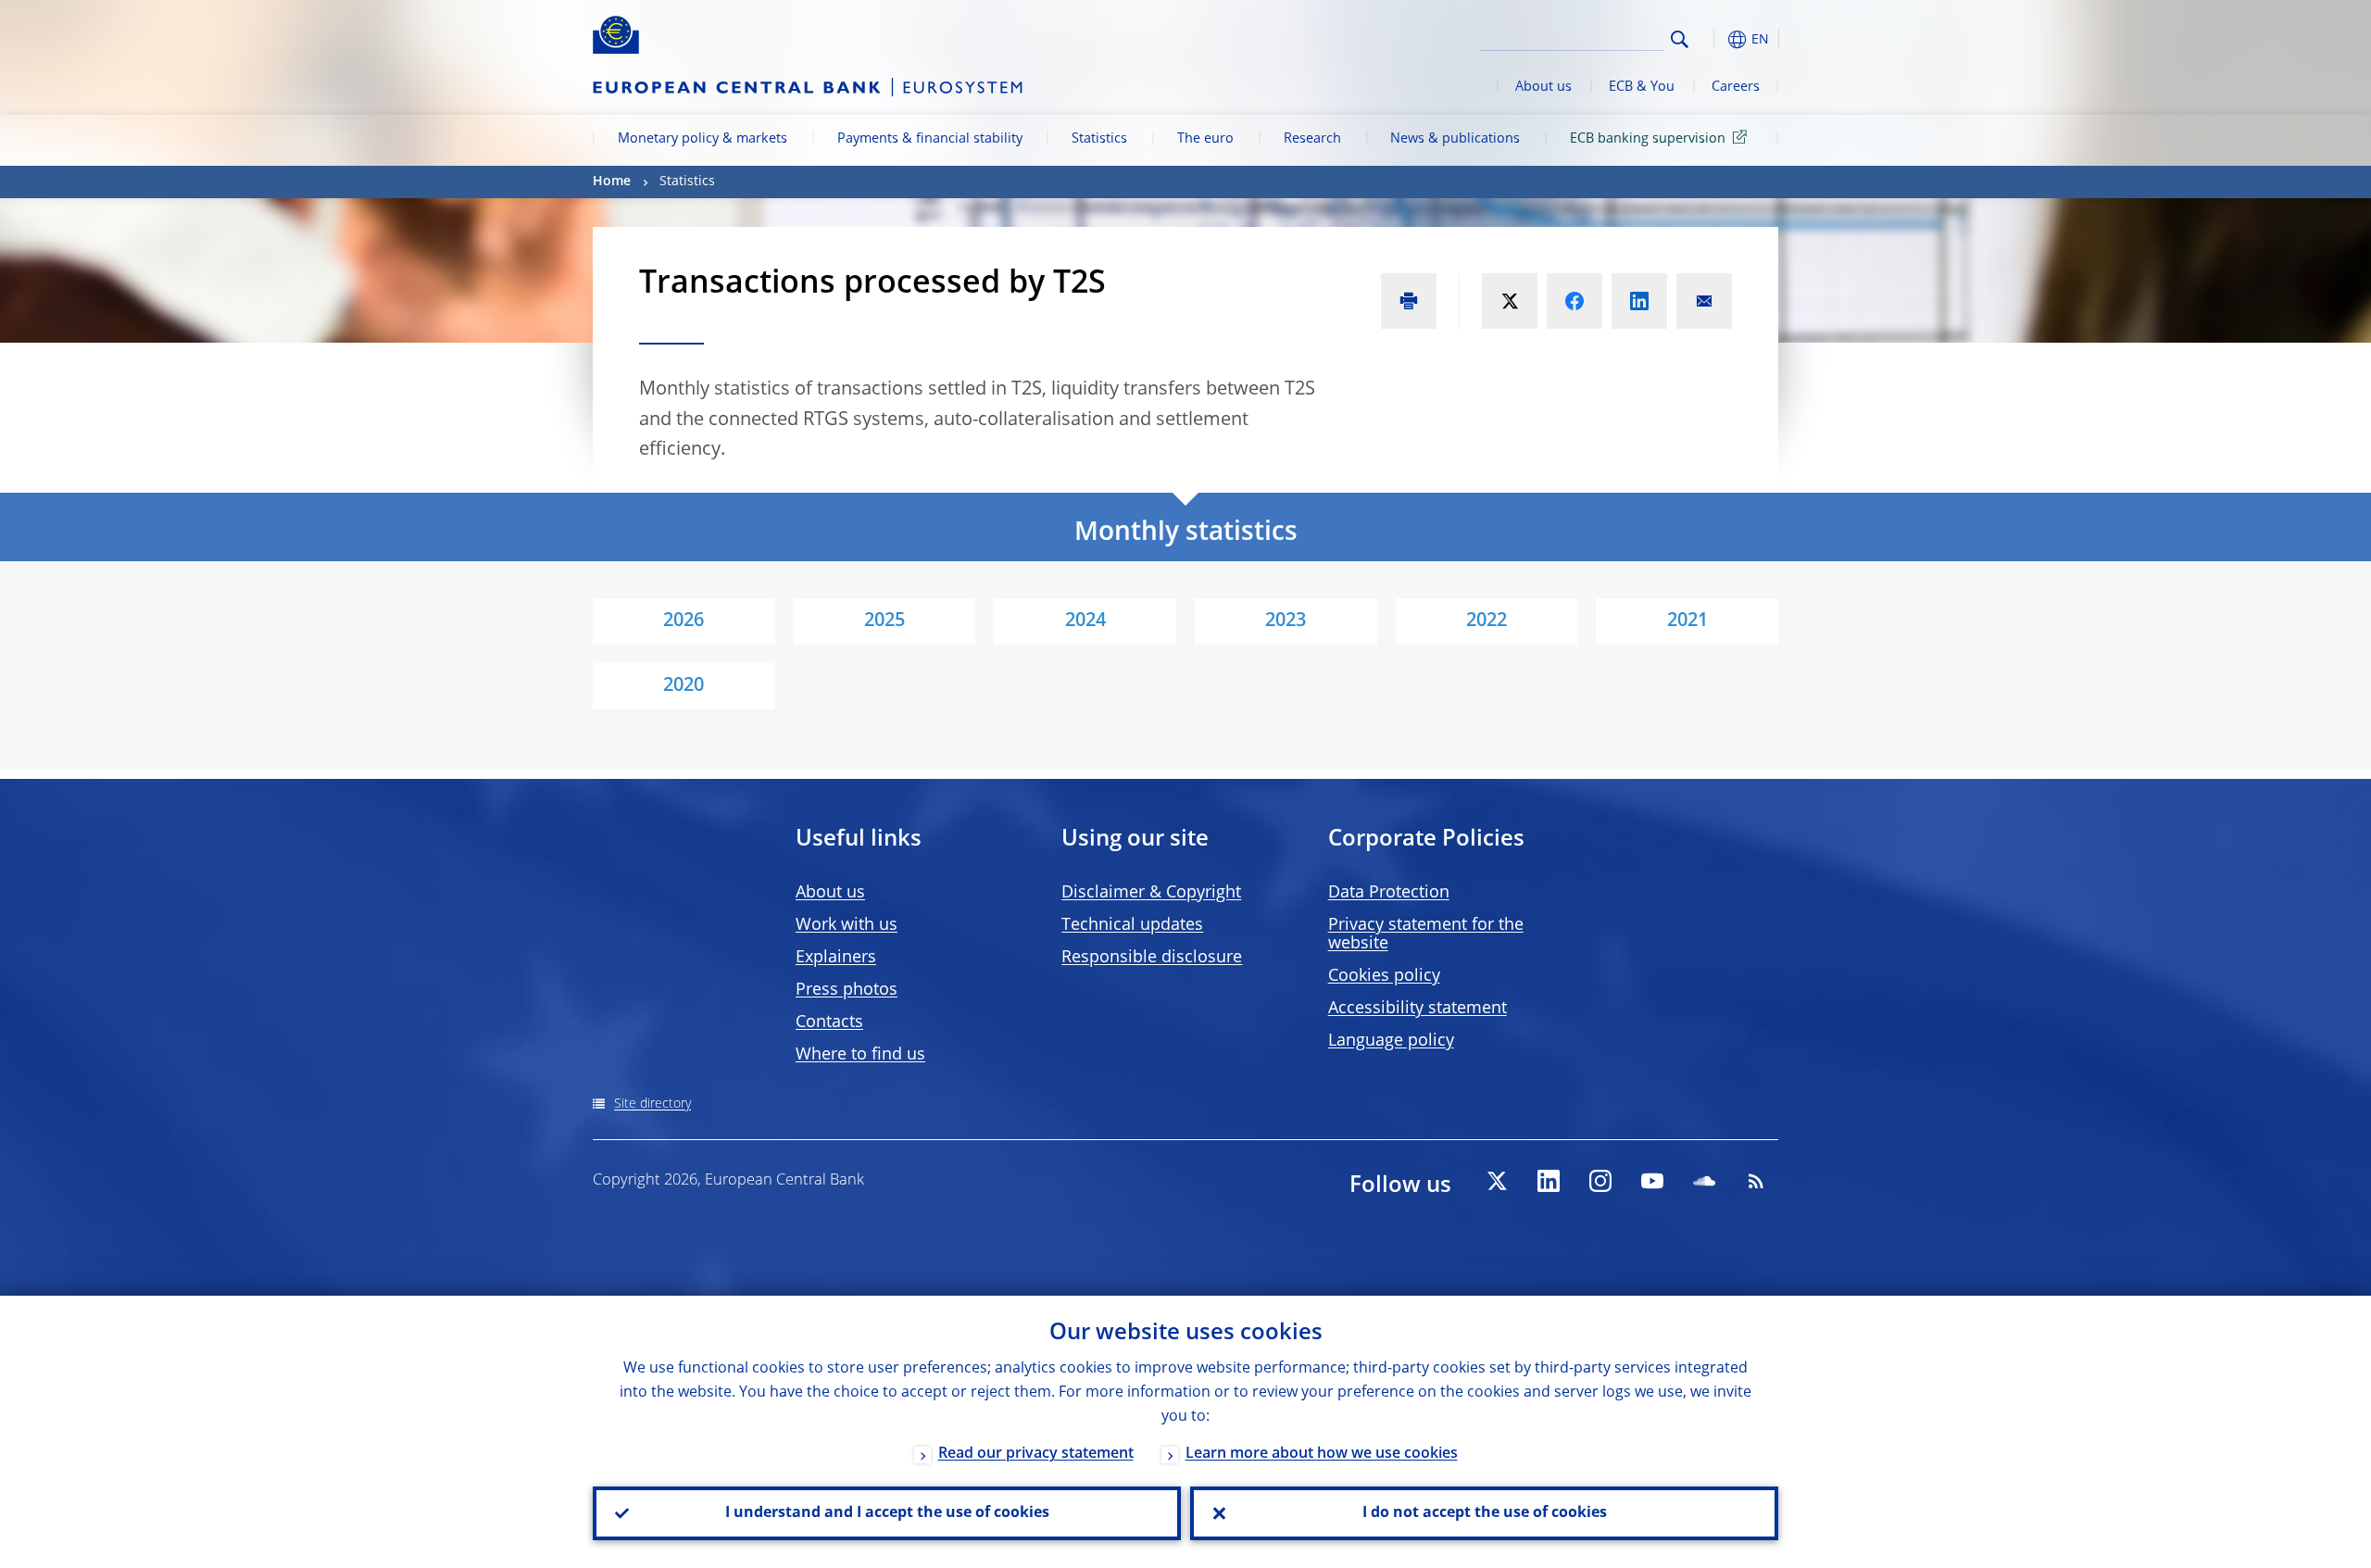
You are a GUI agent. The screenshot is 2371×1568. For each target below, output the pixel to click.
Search (1680, 39)
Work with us (847, 925)
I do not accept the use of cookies (1485, 1513)
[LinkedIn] (1549, 1181)
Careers (1736, 87)
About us (1543, 87)
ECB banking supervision (1648, 139)
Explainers (836, 958)
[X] (1497, 1181)
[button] (1713, 39)
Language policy (1391, 1041)
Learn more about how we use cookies (1322, 1454)
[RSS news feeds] (1756, 1181)
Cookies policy (1384, 976)
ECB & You (1642, 87)
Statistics (1099, 139)
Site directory (652, 1104)
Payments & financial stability (930, 139)
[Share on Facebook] (1574, 301)
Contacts (829, 1022)
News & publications (1455, 139)
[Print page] (1409, 301)
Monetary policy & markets (703, 139)
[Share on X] (1510, 301)
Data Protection (1389, 893)
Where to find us (860, 1055)
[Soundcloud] (1704, 1181)
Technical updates (1132, 925)
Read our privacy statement (1036, 1454)
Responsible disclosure (1152, 958)
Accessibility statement (1418, 1009)
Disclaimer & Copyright (1151, 893)
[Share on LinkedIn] (1639, 301)
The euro (1205, 139)
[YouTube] (1652, 1181)
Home (612, 182)
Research (1312, 139)
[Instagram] (1600, 1181)
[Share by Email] (1704, 301)
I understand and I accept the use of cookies (887, 1513)
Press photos (847, 990)
